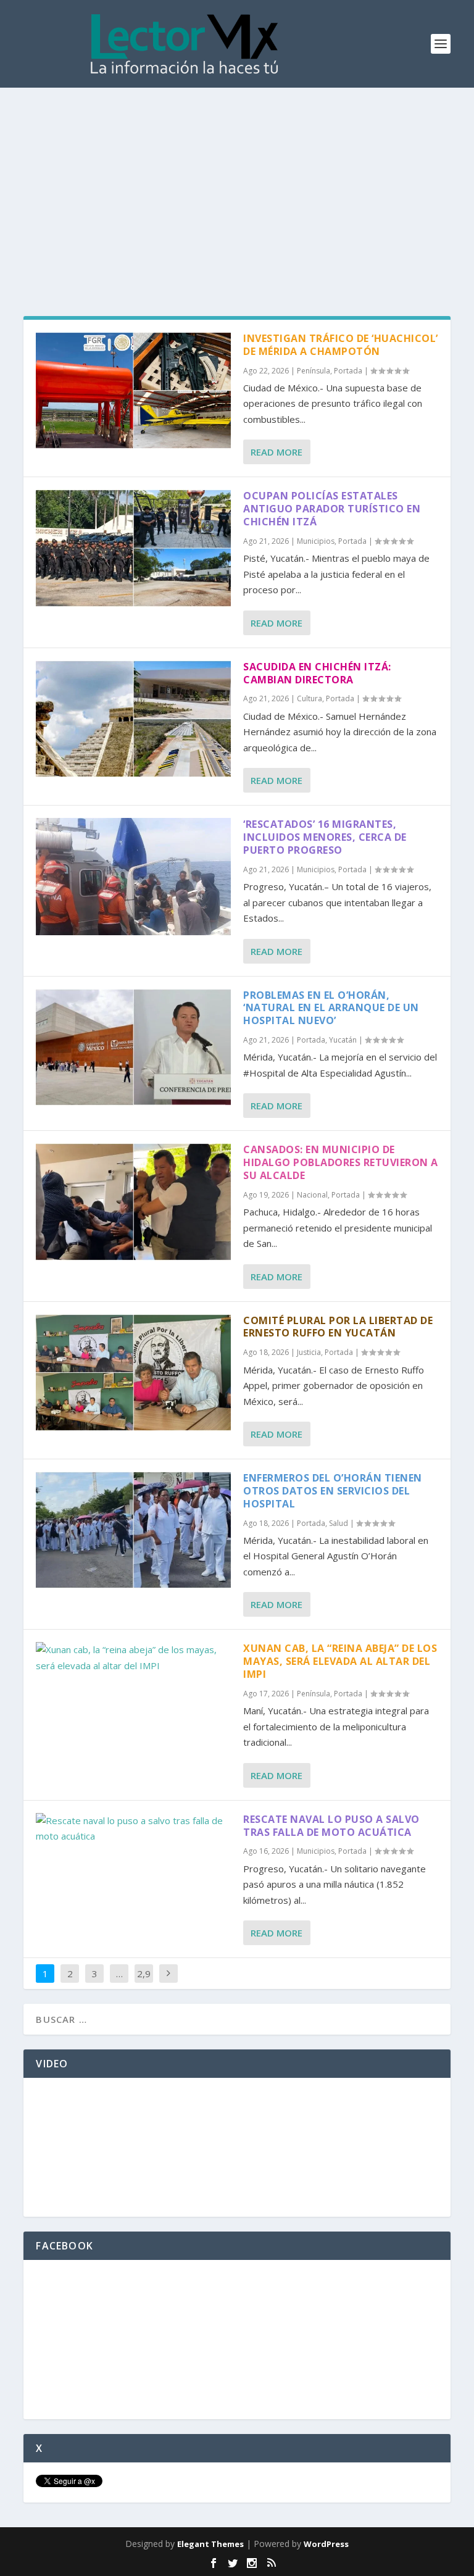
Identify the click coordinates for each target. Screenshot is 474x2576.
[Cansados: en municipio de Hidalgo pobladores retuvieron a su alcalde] (133, 1202)
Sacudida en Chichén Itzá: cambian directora (317, 673)
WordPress (326, 2544)
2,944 (144, 1983)
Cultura (310, 698)
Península (314, 371)
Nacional (312, 1195)
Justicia (309, 1352)
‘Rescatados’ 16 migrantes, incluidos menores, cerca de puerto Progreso (325, 837)
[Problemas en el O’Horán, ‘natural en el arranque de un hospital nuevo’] (133, 1047)
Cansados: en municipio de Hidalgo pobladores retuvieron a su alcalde (341, 1162)
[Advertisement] (237, 180)
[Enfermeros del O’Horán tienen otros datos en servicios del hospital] (133, 1530)
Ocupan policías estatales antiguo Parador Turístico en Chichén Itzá (332, 509)
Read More (276, 452)
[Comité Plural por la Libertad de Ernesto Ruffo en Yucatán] (133, 1373)
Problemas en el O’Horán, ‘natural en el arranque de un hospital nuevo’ (331, 1008)
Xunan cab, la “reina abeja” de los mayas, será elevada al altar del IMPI (340, 1661)
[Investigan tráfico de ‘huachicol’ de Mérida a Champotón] (133, 390)
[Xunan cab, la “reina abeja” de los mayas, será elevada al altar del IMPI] (133, 1658)
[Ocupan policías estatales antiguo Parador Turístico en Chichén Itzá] (133, 548)
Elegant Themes (210, 2544)
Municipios (316, 541)
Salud (339, 1523)
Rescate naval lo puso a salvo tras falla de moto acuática (331, 1826)
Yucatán (343, 1040)
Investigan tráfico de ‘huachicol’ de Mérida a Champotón (341, 345)
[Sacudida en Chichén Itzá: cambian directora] (133, 719)
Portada (348, 371)
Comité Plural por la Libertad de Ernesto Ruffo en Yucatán (338, 1327)
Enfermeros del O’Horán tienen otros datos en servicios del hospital (333, 1491)
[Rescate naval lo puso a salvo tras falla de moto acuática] (133, 1829)
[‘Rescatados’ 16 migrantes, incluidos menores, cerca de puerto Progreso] (133, 876)
